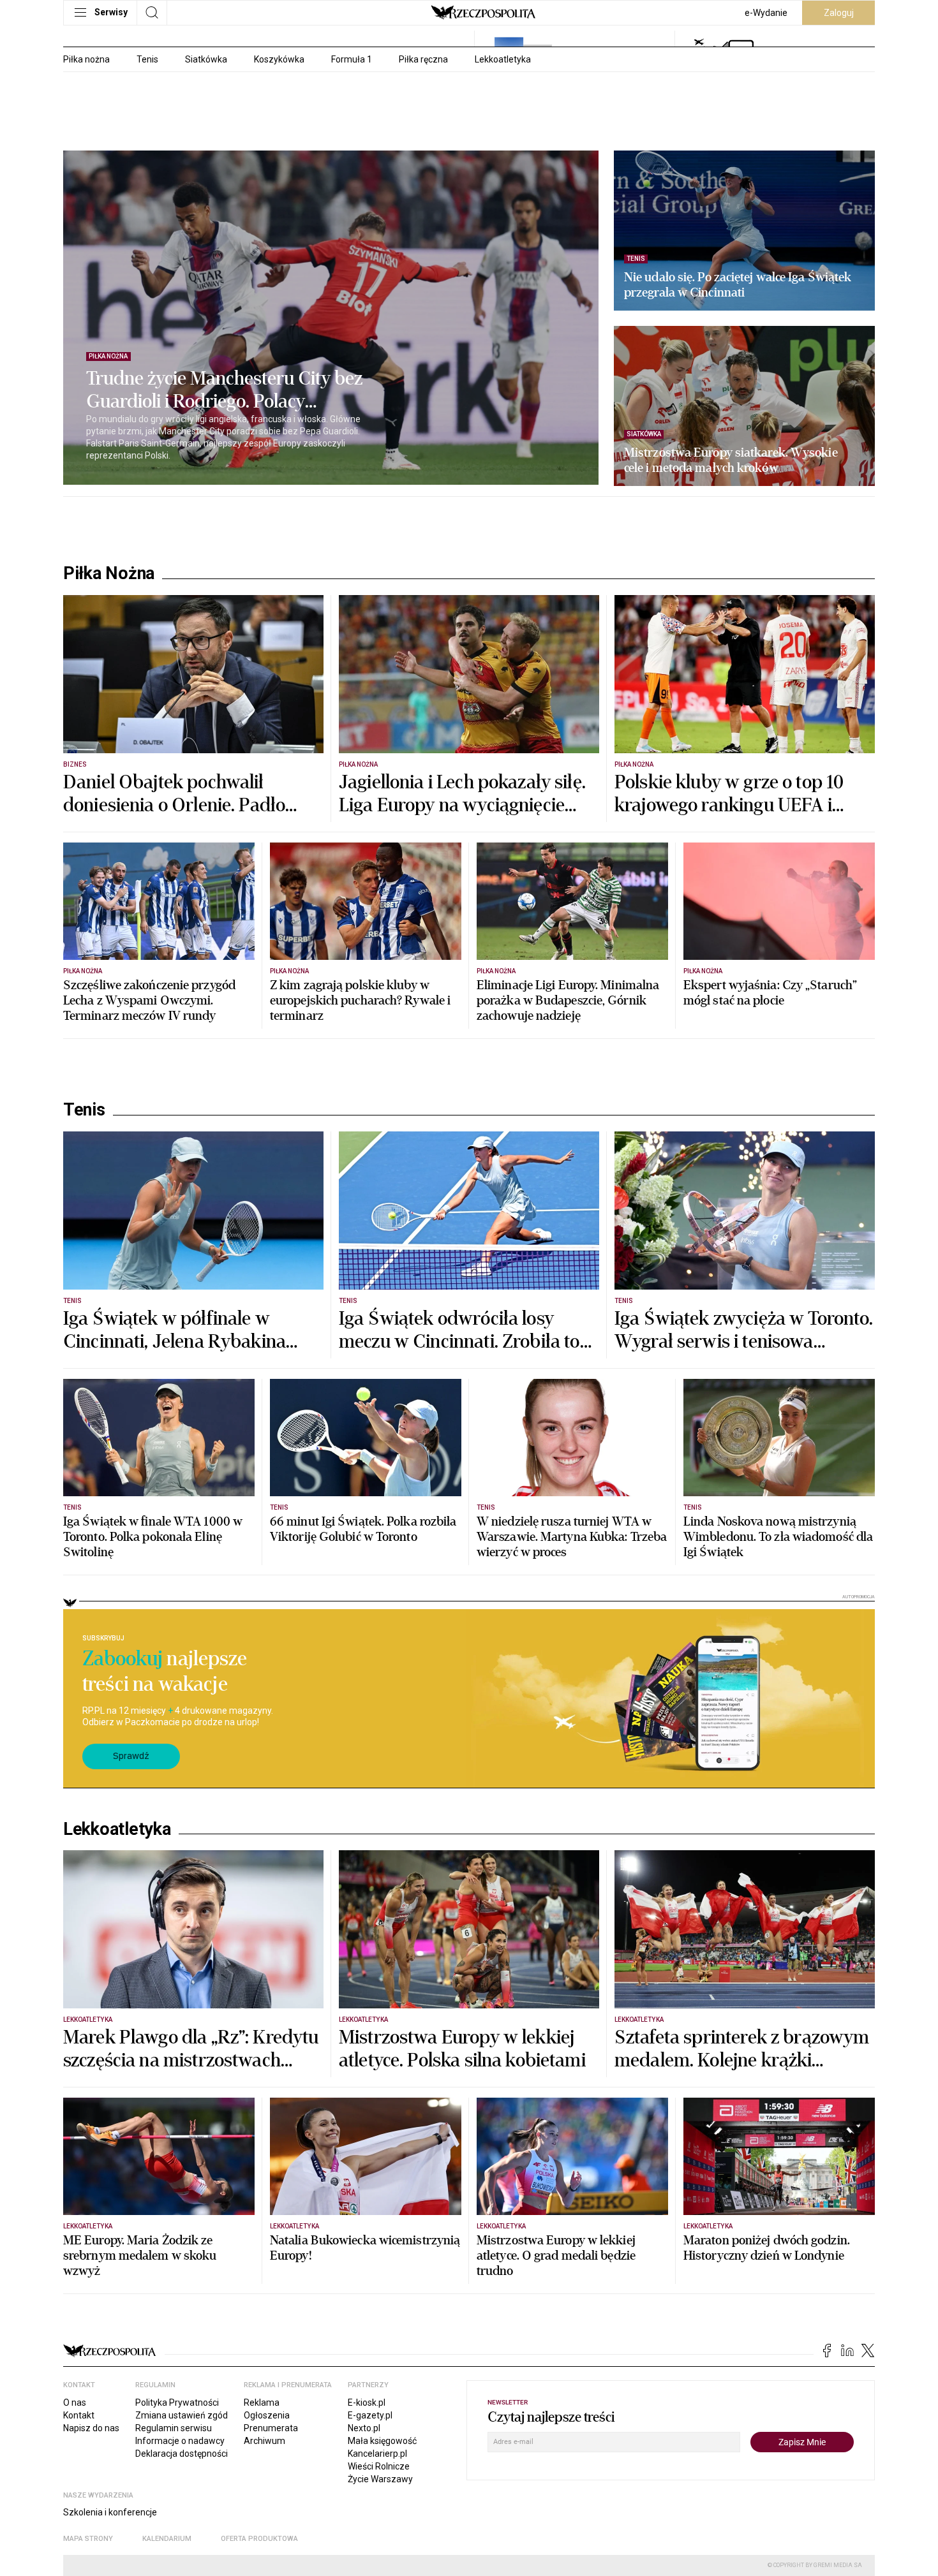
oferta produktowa (259, 2539)
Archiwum (264, 2441)
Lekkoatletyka (503, 59)
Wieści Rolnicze (379, 2466)
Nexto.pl (364, 2428)
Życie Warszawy (380, 2479)
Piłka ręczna (423, 59)
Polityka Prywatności (177, 2403)
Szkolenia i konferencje (110, 2512)
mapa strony (88, 2539)
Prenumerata (271, 2428)
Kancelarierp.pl (377, 2454)
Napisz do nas (91, 2428)
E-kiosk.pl (367, 2403)
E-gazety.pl (370, 2415)
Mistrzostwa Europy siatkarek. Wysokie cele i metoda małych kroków (731, 460)
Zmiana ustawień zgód (182, 2415)
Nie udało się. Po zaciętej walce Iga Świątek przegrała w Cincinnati (738, 285)
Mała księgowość (382, 2441)
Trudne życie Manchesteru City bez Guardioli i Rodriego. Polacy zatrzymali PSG (224, 390)
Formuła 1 (352, 59)
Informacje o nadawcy (180, 2441)
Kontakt (79, 2415)
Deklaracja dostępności (182, 2454)
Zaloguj (839, 13)
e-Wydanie (766, 13)
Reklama (262, 2403)
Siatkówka (206, 59)
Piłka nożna (86, 59)
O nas (75, 2403)
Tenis (147, 59)
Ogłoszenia (267, 2415)
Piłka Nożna (109, 573)
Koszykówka (279, 59)
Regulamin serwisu (174, 2428)
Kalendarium (167, 2539)
